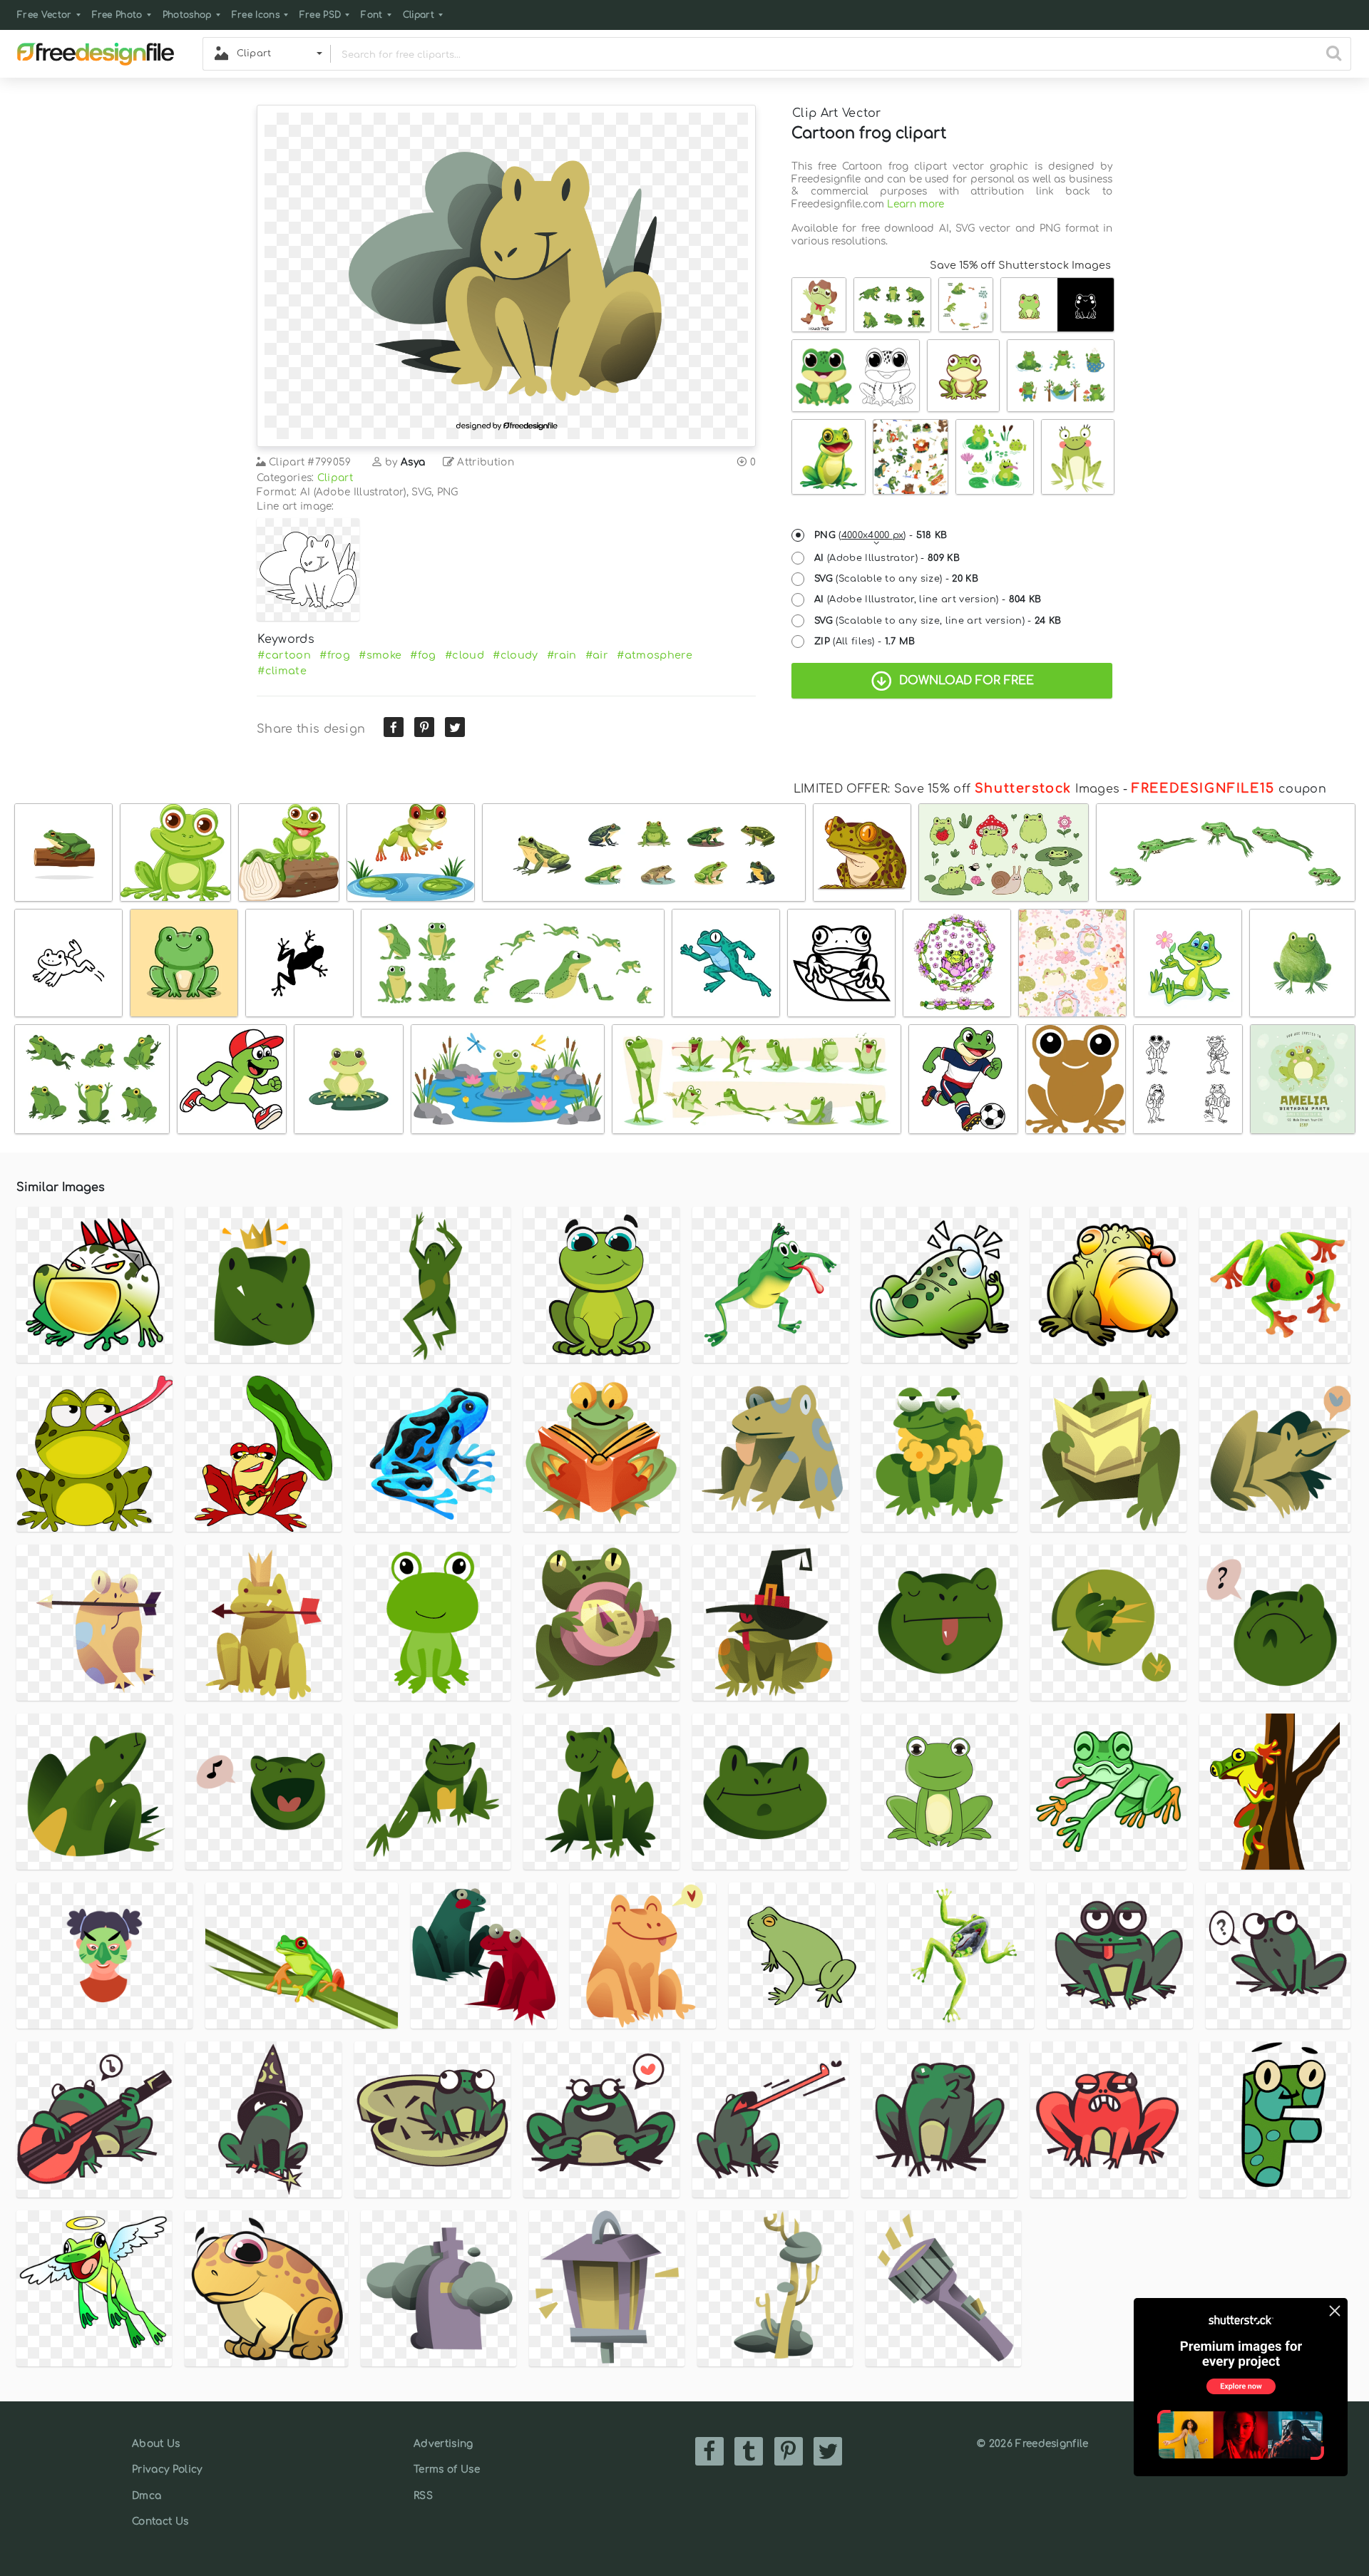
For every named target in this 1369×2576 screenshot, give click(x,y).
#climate (282, 671)
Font (371, 15)
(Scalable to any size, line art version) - (938, 621)
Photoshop (187, 15)
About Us (156, 2444)
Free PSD (321, 15)
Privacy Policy (167, 2469)
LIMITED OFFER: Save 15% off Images (957, 789)
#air (597, 655)
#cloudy (515, 655)
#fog (423, 655)
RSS (423, 2496)
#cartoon (284, 655)
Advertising (443, 2444)
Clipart (419, 15)
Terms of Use (447, 2469)
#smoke (380, 655)
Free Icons (256, 15)
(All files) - (865, 642)
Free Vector (45, 15)
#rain (562, 655)
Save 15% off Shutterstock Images (1020, 265)
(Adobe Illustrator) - (887, 558)
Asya (413, 462)
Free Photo (117, 15)
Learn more (916, 204)
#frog (335, 655)
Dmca (147, 2496)
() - (881, 535)
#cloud (465, 655)
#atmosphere (655, 655)
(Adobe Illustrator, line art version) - (928, 599)
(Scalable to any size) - (896, 579)
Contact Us (160, 2521)
